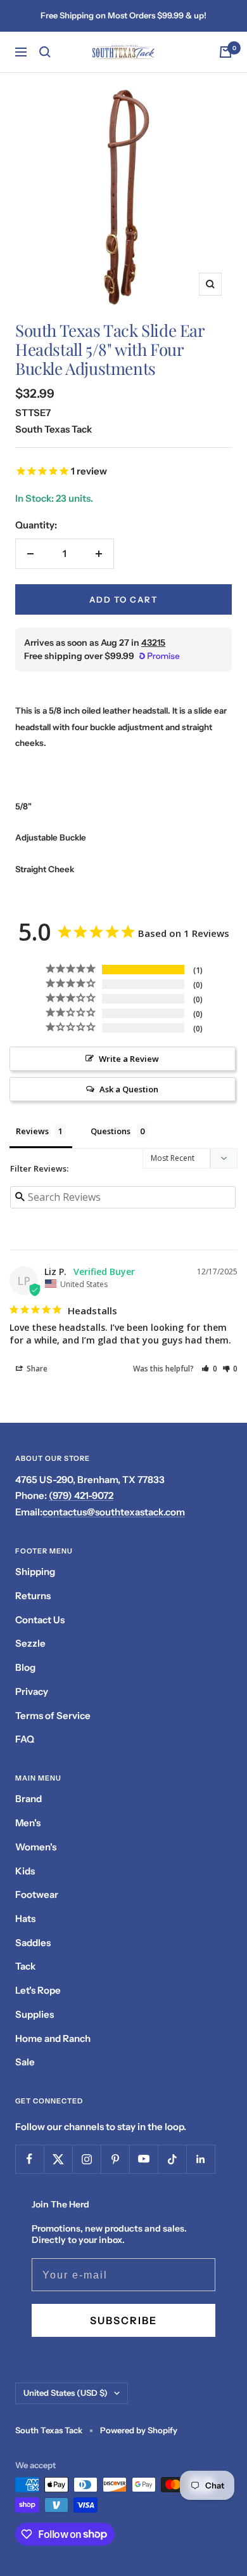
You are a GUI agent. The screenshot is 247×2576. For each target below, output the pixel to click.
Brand (28, 1799)
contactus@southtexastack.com (114, 1512)
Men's (28, 1823)
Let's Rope (38, 1990)
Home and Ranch (53, 2038)
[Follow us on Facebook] (29, 2159)
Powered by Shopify (139, 2430)
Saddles (33, 1943)
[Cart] (225, 52)
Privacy (32, 1691)
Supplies (35, 2014)
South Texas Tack (54, 429)
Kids (25, 1871)
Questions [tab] (111, 1131)
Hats (25, 1919)
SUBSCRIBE (123, 2320)
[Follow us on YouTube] (143, 2159)
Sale (25, 2062)
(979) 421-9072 (81, 1495)
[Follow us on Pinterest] (115, 2159)
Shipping (35, 1572)
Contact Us (40, 1620)
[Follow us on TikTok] (172, 2159)
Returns (33, 1596)
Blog (25, 1667)
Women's (36, 1847)
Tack (25, 1966)
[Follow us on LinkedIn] (200, 2159)
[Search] (45, 52)
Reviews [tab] (32, 1131)
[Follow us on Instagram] (86, 2159)
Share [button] (36, 1369)
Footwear (37, 1894)
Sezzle (30, 1643)
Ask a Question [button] (129, 1089)
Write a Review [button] (129, 1059)
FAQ (25, 1739)
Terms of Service (53, 1716)
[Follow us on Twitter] (58, 2159)
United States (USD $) (66, 2393)
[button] (209, 1369)
